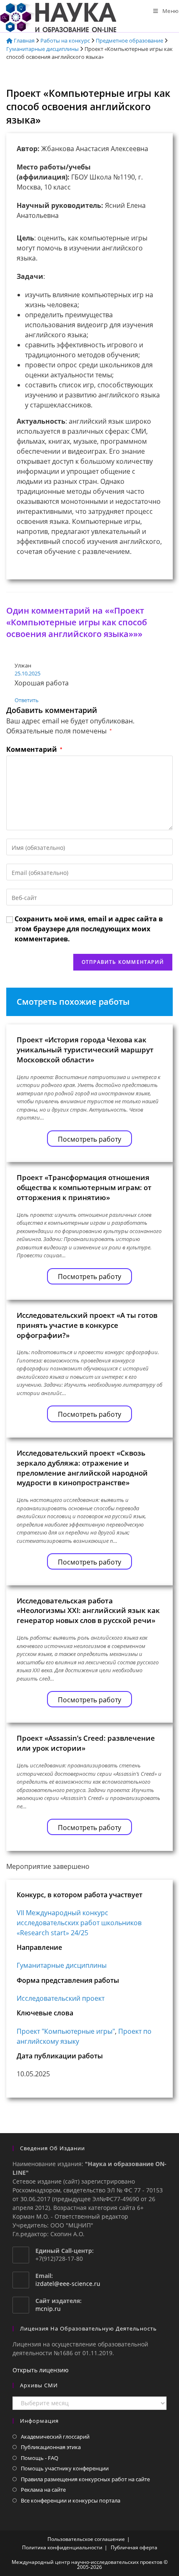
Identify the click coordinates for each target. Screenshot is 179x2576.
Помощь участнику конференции (65, 2468)
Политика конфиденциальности (62, 2547)
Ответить (27, 700)
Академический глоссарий (55, 2437)
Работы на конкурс (65, 40)
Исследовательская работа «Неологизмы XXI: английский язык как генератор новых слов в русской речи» (88, 1611)
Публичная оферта (134, 2547)
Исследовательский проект (61, 1998)
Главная (24, 40)
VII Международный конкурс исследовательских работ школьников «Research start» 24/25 (79, 1923)
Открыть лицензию (41, 2370)
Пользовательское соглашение (86, 2539)
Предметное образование (129, 40)
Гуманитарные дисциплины (42, 49)
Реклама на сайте (43, 2490)
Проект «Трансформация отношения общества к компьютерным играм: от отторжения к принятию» (84, 1187)
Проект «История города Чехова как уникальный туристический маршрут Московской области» (85, 1050)
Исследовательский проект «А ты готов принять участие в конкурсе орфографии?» (87, 1325)
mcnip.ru (48, 2309)
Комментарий (34, 749)
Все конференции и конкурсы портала (71, 2500)
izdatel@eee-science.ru (68, 2284)
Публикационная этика (51, 2447)
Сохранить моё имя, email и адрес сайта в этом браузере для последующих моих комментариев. (89, 929)
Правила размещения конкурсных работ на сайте (85, 2479)
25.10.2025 (27, 673)
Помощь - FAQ (40, 2458)
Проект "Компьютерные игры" (66, 2031)
